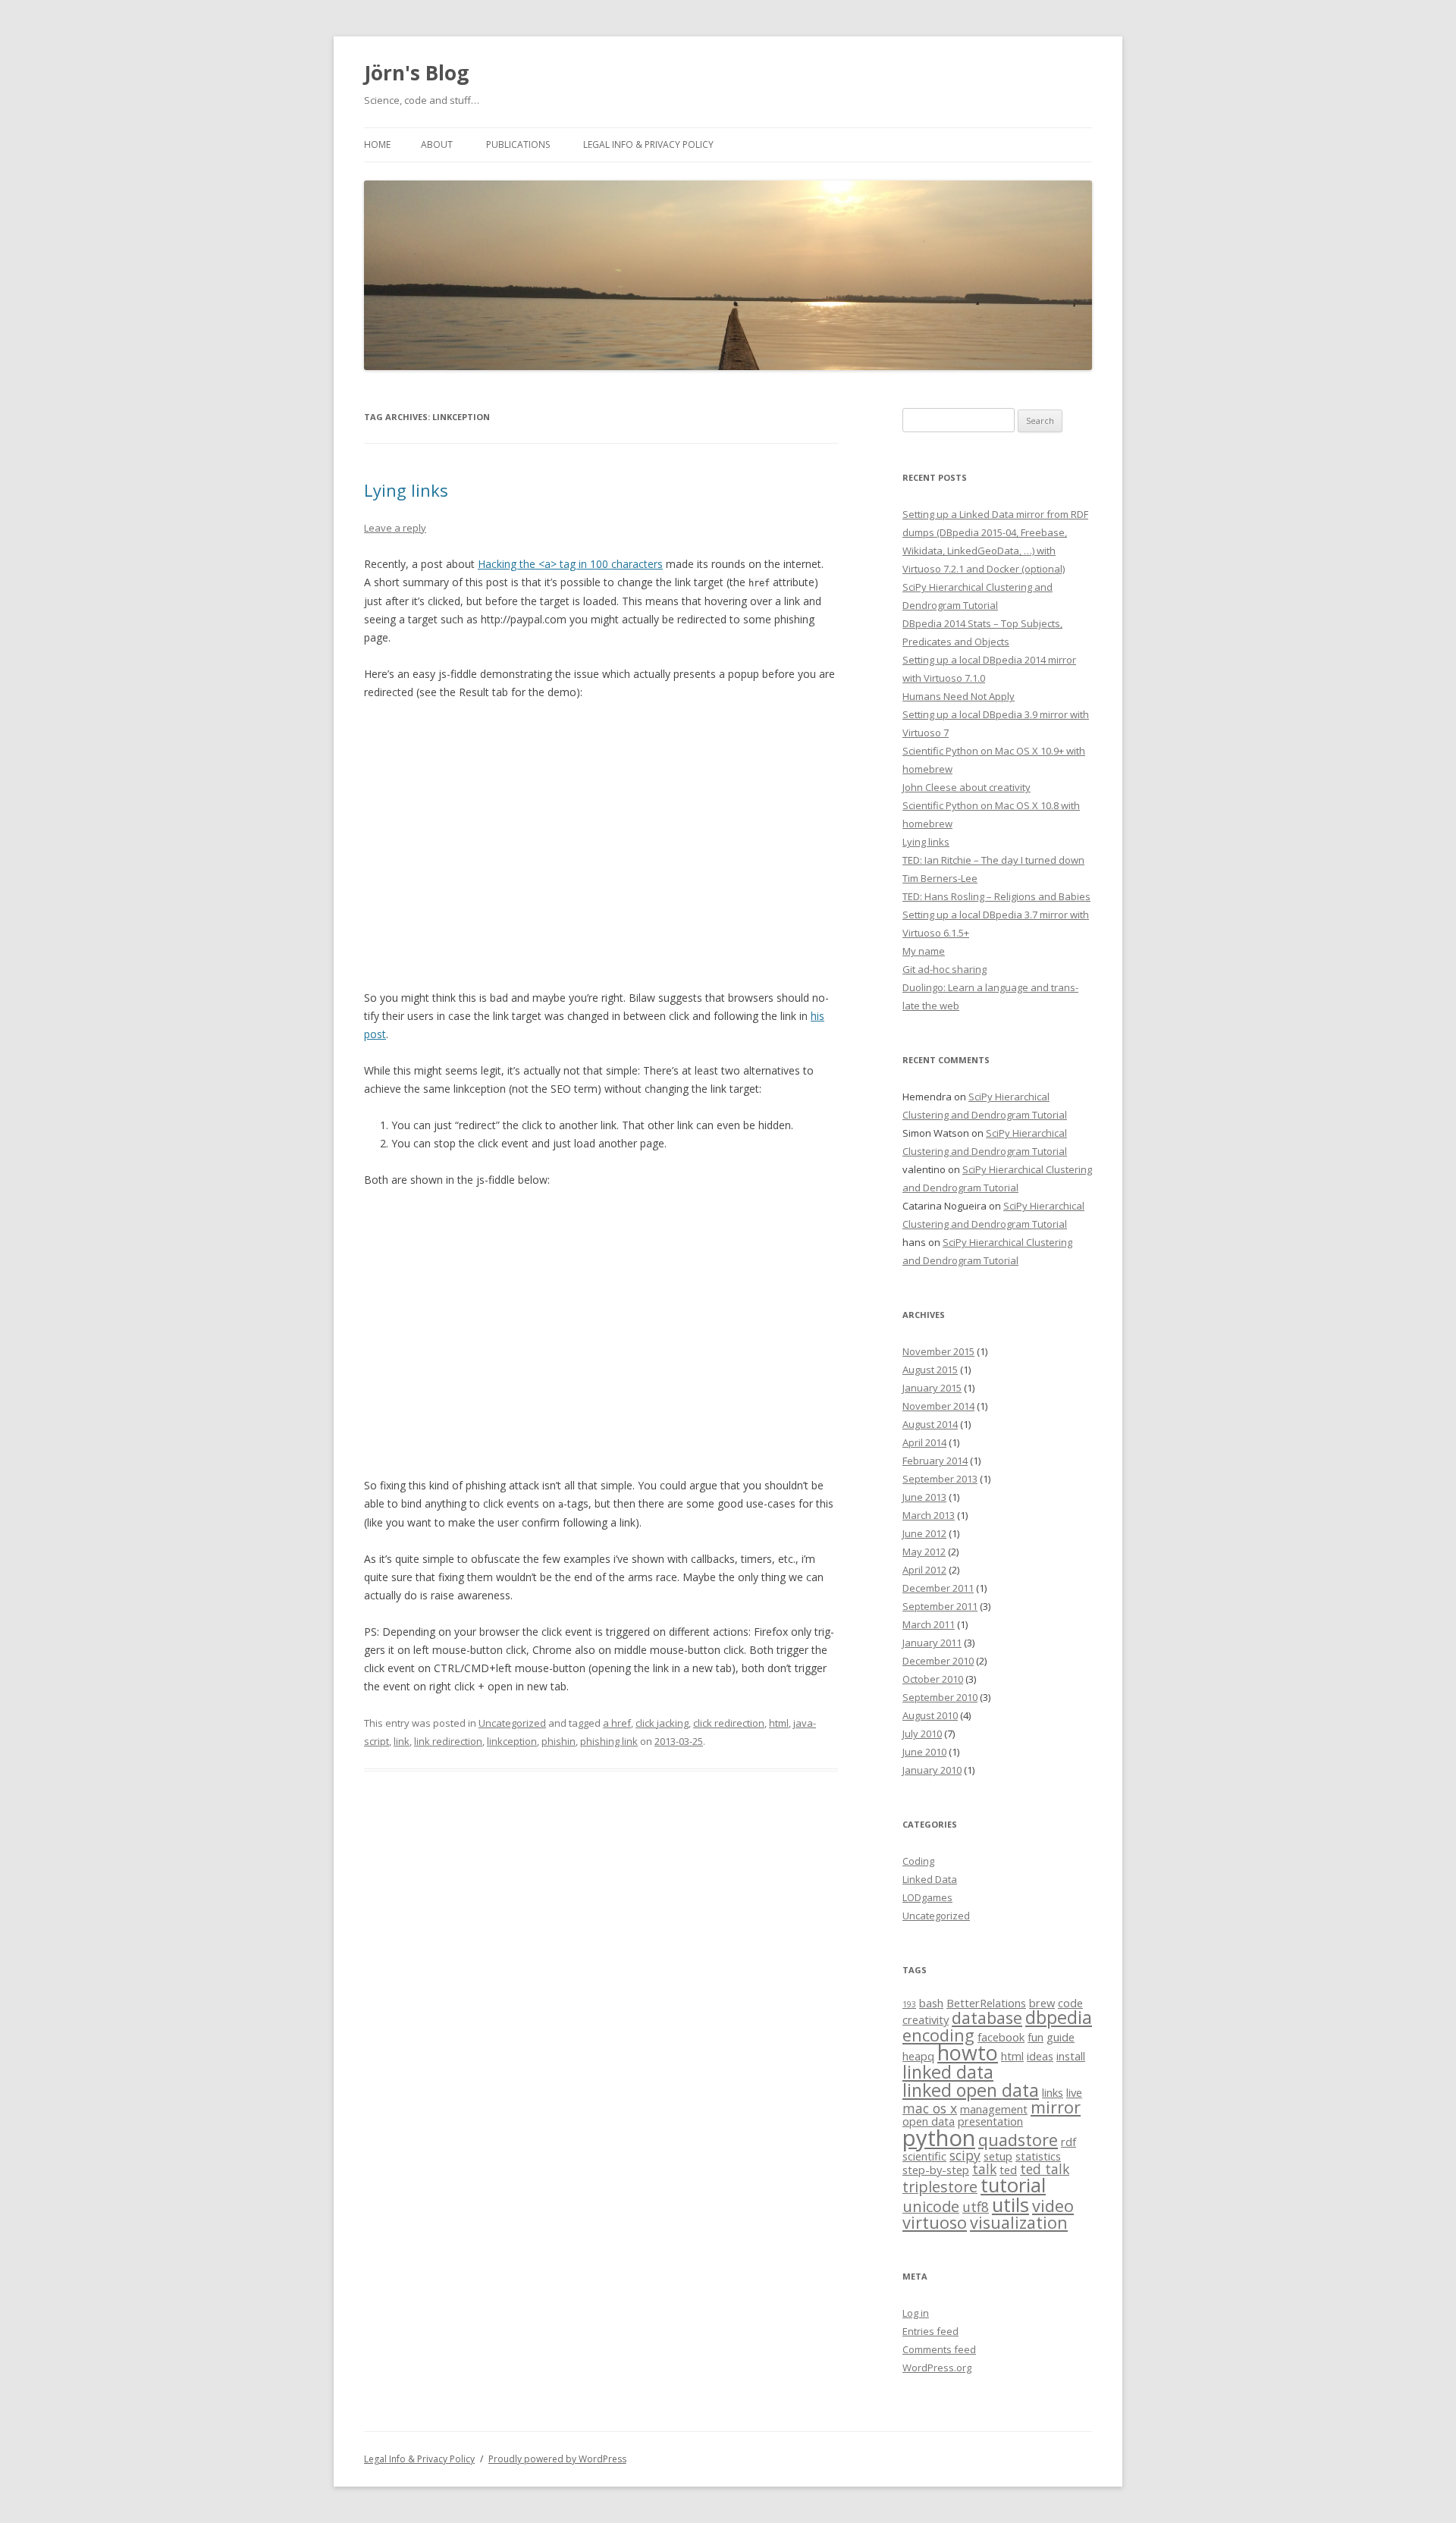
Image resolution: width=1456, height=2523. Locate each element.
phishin (559, 1741)
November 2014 (938, 1406)
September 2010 (940, 1697)
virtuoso (935, 2222)
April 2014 (924, 1442)
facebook (1001, 2037)
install (1071, 2056)
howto (968, 2052)
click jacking (662, 1723)
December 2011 (938, 1588)
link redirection (448, 1741)
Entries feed (930, 2331)
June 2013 (924, 1497)
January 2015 (932, 1388)
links (1053, 2092)
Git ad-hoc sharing (945, 969)
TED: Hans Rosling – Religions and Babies (996, 896)
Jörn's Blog (416, 73)
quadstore (1018, 2140)
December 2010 (938, 1661)
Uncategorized (512, 1723)
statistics (1038, 2156)
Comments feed (939, 2349)
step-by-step (936, 2170)
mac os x (930, 2108)
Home (377, 144)
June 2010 (924, 1752)
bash (931, 2003)
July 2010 (922, 1734)
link (402, 1741)
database (987, 2018)
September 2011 (940, 1606)
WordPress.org (937, 2368)
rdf (1068, 2142)
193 (909, 2004)
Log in (916, 2313)
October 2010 (933, 1679)
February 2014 (935, 1461)
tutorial (1013, 2185)
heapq (918, 2056)
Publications (518, 144)
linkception (512, 1741)
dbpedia (1059, 2017)
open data (929, 2121)
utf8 (976, 2207)
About (437, 144)
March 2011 (929, 1624)
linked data (948, 2072)
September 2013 (940, 1479)
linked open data (971, 2090)
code (1070, 2003)
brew (1042, 2003)
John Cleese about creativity (966, 787)
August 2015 (930, 1370)
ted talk (1045, 2169)
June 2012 (924, 1533)
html (779, 1723)
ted (1008, 2170)
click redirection (729, 1723)
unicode (931, 2206)
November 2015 (938, 1351)
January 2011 (932, 1643)
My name (924, 951)
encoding (938, 2035)
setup (998, 2156)
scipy (965, 2155)
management (994, 2109)
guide (1061, 2037)
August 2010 (930, 1715)
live (1074, 2092)
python (939, 2138)
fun (1036, 2037)
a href (617, 1723)
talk (984, 2169)
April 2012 (924, 1570)
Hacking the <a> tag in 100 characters (570, 564)
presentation (990, 2121)
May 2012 (924, 1552)
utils (1010, 2205)
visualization (1019, 2222)
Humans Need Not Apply (959, 696)
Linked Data (930, 1879)
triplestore (940, 2187)
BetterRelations (986, 2003)
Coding (918, 1861)
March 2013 (929, 1515)
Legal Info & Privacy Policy (648, 144)
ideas (1040, 2056)
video (1053, 2206)
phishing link (609, 1741)
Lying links (406, 490)
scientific (924, 2156)
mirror (1056, 2107)
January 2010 (932, 1770)
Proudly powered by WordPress (557, 2459)
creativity (926, 2019)
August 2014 (930, 1424)
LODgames (927, 1897)
